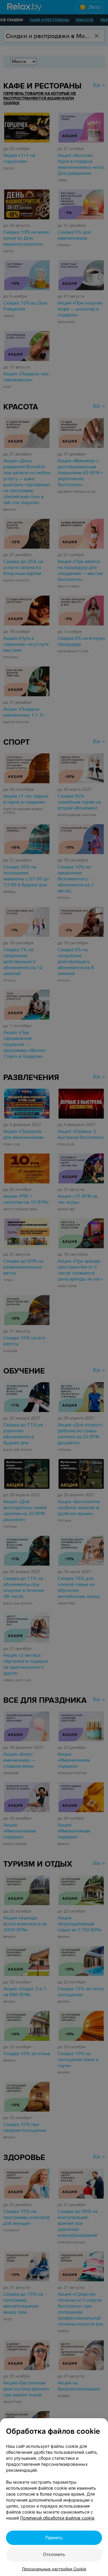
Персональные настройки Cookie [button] (54, 2569)
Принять (54, 2538)
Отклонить (54, 2554)
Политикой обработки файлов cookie (57, 2518)
